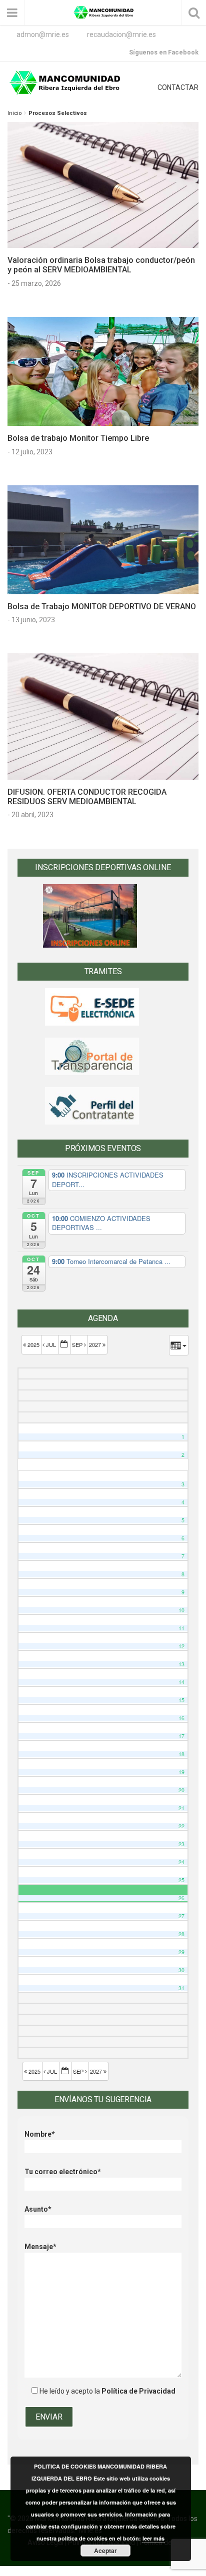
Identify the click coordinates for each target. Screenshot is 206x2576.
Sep (78, 1344)
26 (181, 1898)
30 (181, 1970)
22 (181, 1826)
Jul (51, 1344)
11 (181, 1628)
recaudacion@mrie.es (121, 34)
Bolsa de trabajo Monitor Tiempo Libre (78, 438)
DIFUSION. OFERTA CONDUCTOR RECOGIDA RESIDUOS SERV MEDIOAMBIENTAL (87, 797)
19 (181, 1772)
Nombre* (40, 2134)
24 (181, 1862)
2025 (33, 1344)
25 (181, 1880)
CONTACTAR (178, 87)
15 (181, 1700)
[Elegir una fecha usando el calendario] (64, 1345)
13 (181, 1664)
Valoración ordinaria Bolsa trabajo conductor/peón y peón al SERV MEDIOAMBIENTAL (101, 265)
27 (181, 1916)
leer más (153, 2538)
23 (181, 1844)
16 (181, 1718)
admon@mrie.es (43, 34)
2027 (96, 1344)
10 (181, 1610)
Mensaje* (40, 2247)
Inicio (14, 113)
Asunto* (38, 2209)
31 (181, 1988)
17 (181, 1736)
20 (181, 1790)
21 (181, 1808)
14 (181, 1682)
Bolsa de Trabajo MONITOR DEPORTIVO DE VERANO (102, 607)
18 (181, 1754)
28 (181, 1934)
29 (181, 1952)
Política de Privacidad (138, 2391)
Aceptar (105, 2551)
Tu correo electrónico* (63, 2172)
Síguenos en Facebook (164, 52)
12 (181, 1646)
